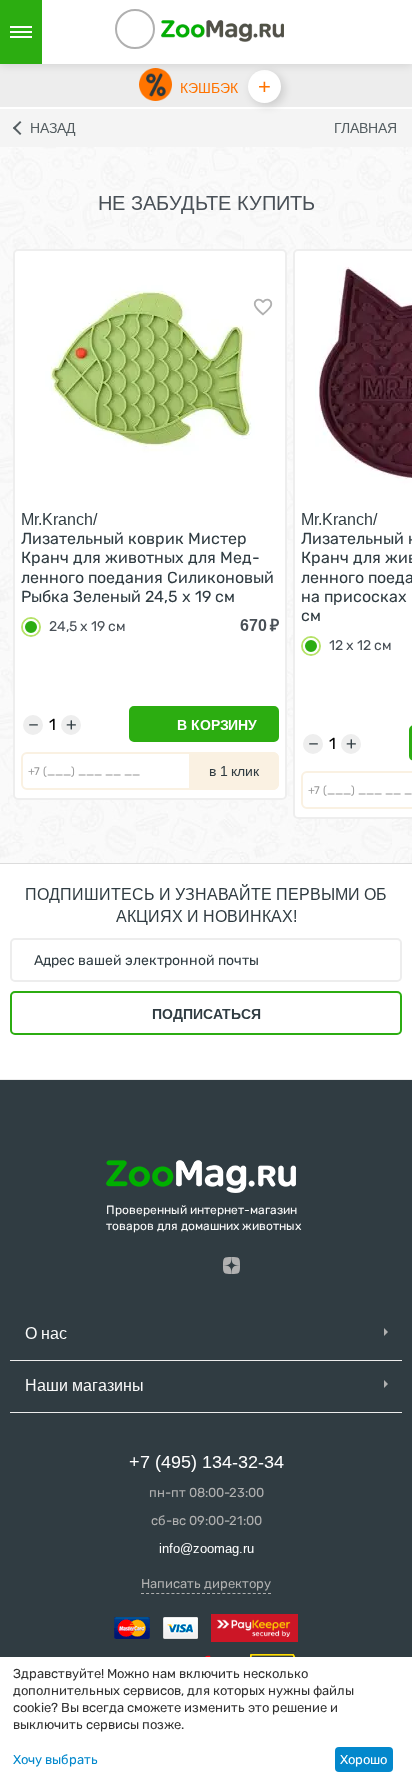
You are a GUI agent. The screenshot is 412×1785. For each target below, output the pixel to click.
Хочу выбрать (55, 1759)
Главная (365, 128)
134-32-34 (162, 32)
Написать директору (206, 1583)
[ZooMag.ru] (223, 29)
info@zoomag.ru (206, 1548)
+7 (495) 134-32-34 (206, 1462)
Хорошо (363, 1759)
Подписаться (206, 1014)
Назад (52, 128)
